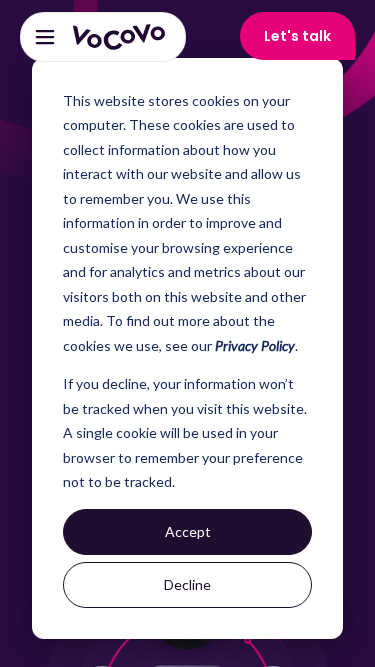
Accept (188, 531)
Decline (187, 584)
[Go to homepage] (119, 37)
